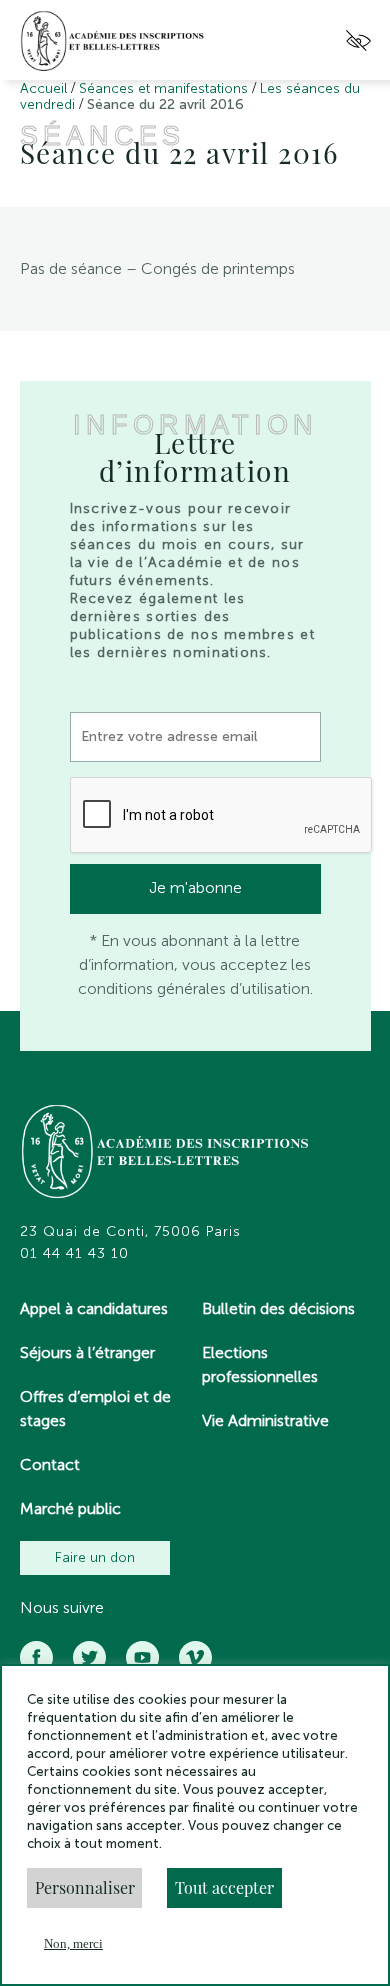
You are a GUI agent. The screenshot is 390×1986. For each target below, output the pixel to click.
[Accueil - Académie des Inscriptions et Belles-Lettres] (166, 1154)
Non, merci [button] (73, 1943)
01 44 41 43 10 (74, 1254)
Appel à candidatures (94, 1308)
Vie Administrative (265, 1420)
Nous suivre (62, 1608)
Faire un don (95, 1557)
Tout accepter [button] (224, 1887)
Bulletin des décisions (278, 1308)
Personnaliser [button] (85, 1887)
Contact (50, 1464)
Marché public (70, 1508)
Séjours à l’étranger (87, 1352)
